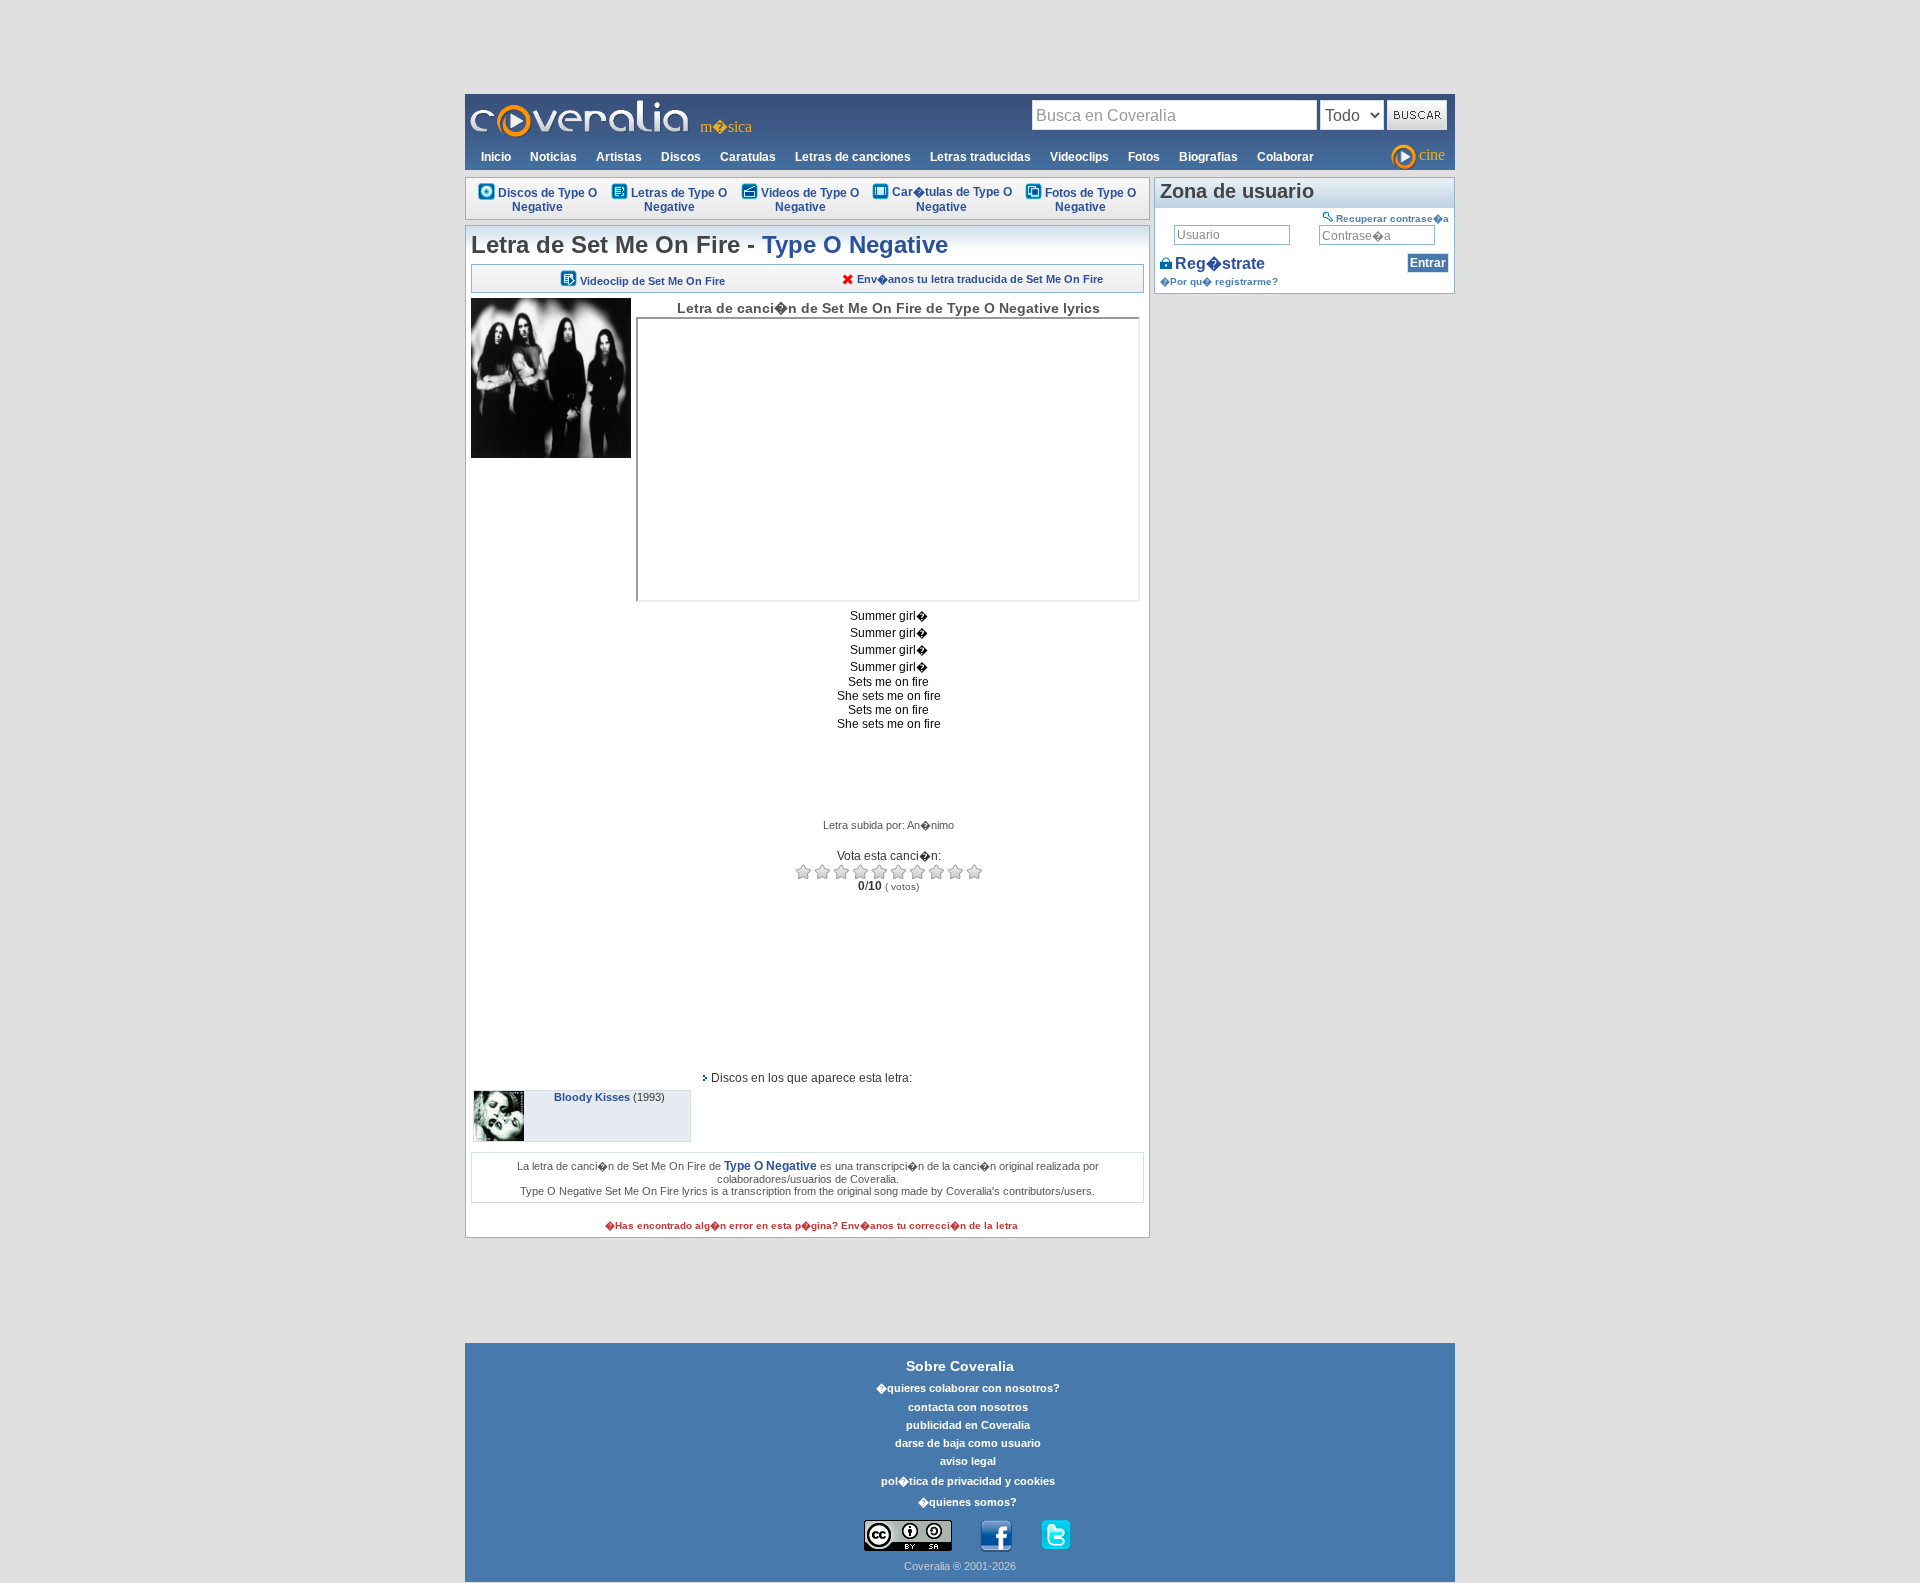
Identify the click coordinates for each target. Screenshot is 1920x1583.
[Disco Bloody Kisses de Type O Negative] (499, 1097)
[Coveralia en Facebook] (996, 1536)
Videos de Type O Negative (810, 200)
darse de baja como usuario (968, 1443)
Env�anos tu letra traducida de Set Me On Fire (980, 279)
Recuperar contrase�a (1392, 218)
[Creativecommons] (908, 1535)
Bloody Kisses (592, 1097)
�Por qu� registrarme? (1219, 281)
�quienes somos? (967, 1502)
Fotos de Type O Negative (1090, 200)
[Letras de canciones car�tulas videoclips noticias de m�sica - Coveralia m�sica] (580, 106)
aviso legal (968, 1461)
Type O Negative (855, 244)
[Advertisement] (960, 46)
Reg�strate (1220, 263)
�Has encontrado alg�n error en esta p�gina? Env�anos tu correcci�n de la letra (811, 1225)
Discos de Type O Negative (547, 200)
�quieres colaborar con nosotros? (968, 1388)
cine (1432, 154)
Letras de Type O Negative (679, 200)
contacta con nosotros (968, 1407)
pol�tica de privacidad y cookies (968, 1481)
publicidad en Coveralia (968, 1425)
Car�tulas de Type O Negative (952, 199)
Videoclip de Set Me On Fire (652, 281)
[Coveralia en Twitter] (1056, 1536)
